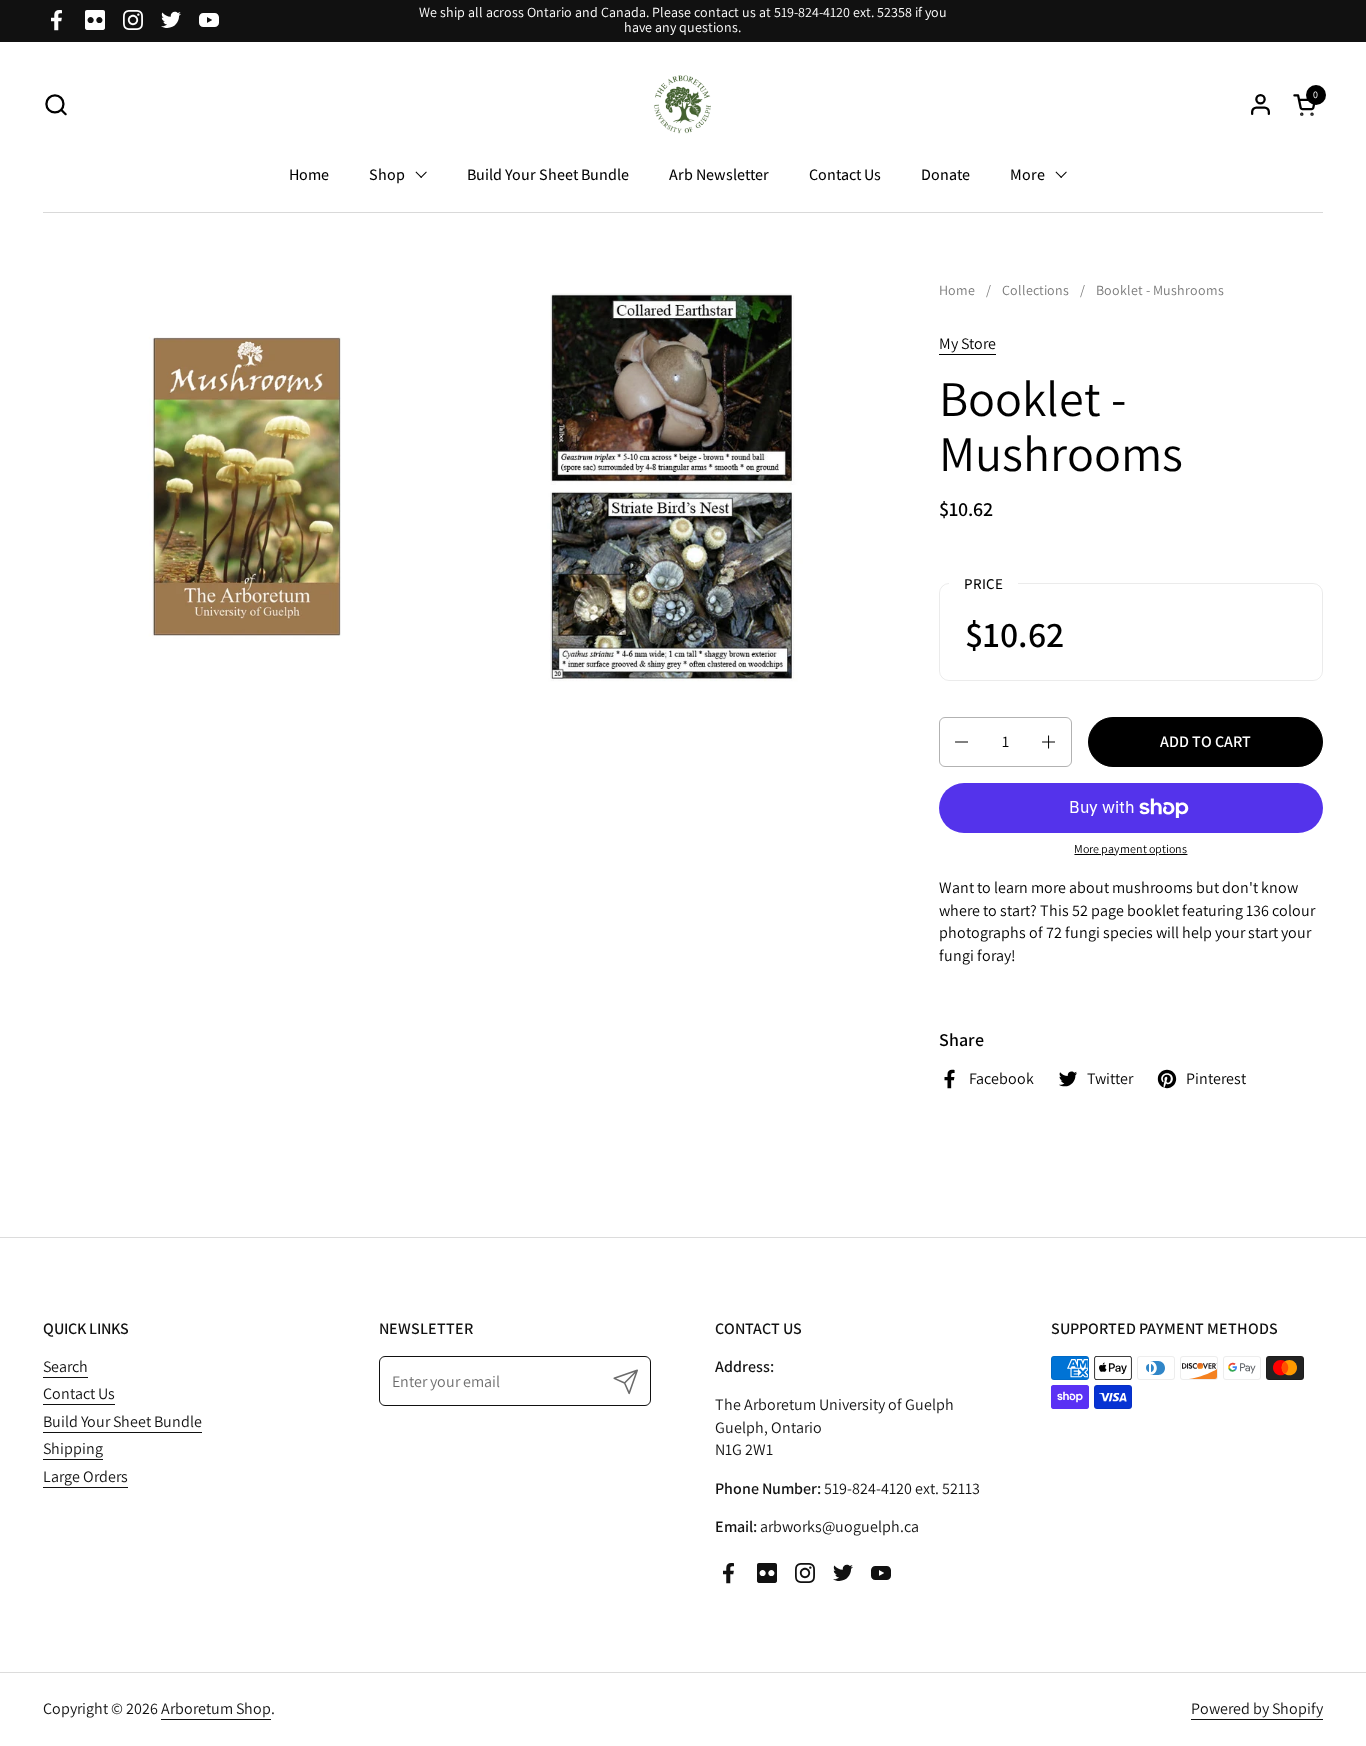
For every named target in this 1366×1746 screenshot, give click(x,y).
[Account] (1260, 104)
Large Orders (85, 1476)
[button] (55, 104)
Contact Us (79, 1393)
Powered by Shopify (1257, 1708)
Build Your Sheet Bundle (122, 1421)
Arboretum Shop (216, 1708)
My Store (967, 343)
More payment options (1130, 848)
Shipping (73, 1448)
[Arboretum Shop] (683, 104)
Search (65, 1366)
